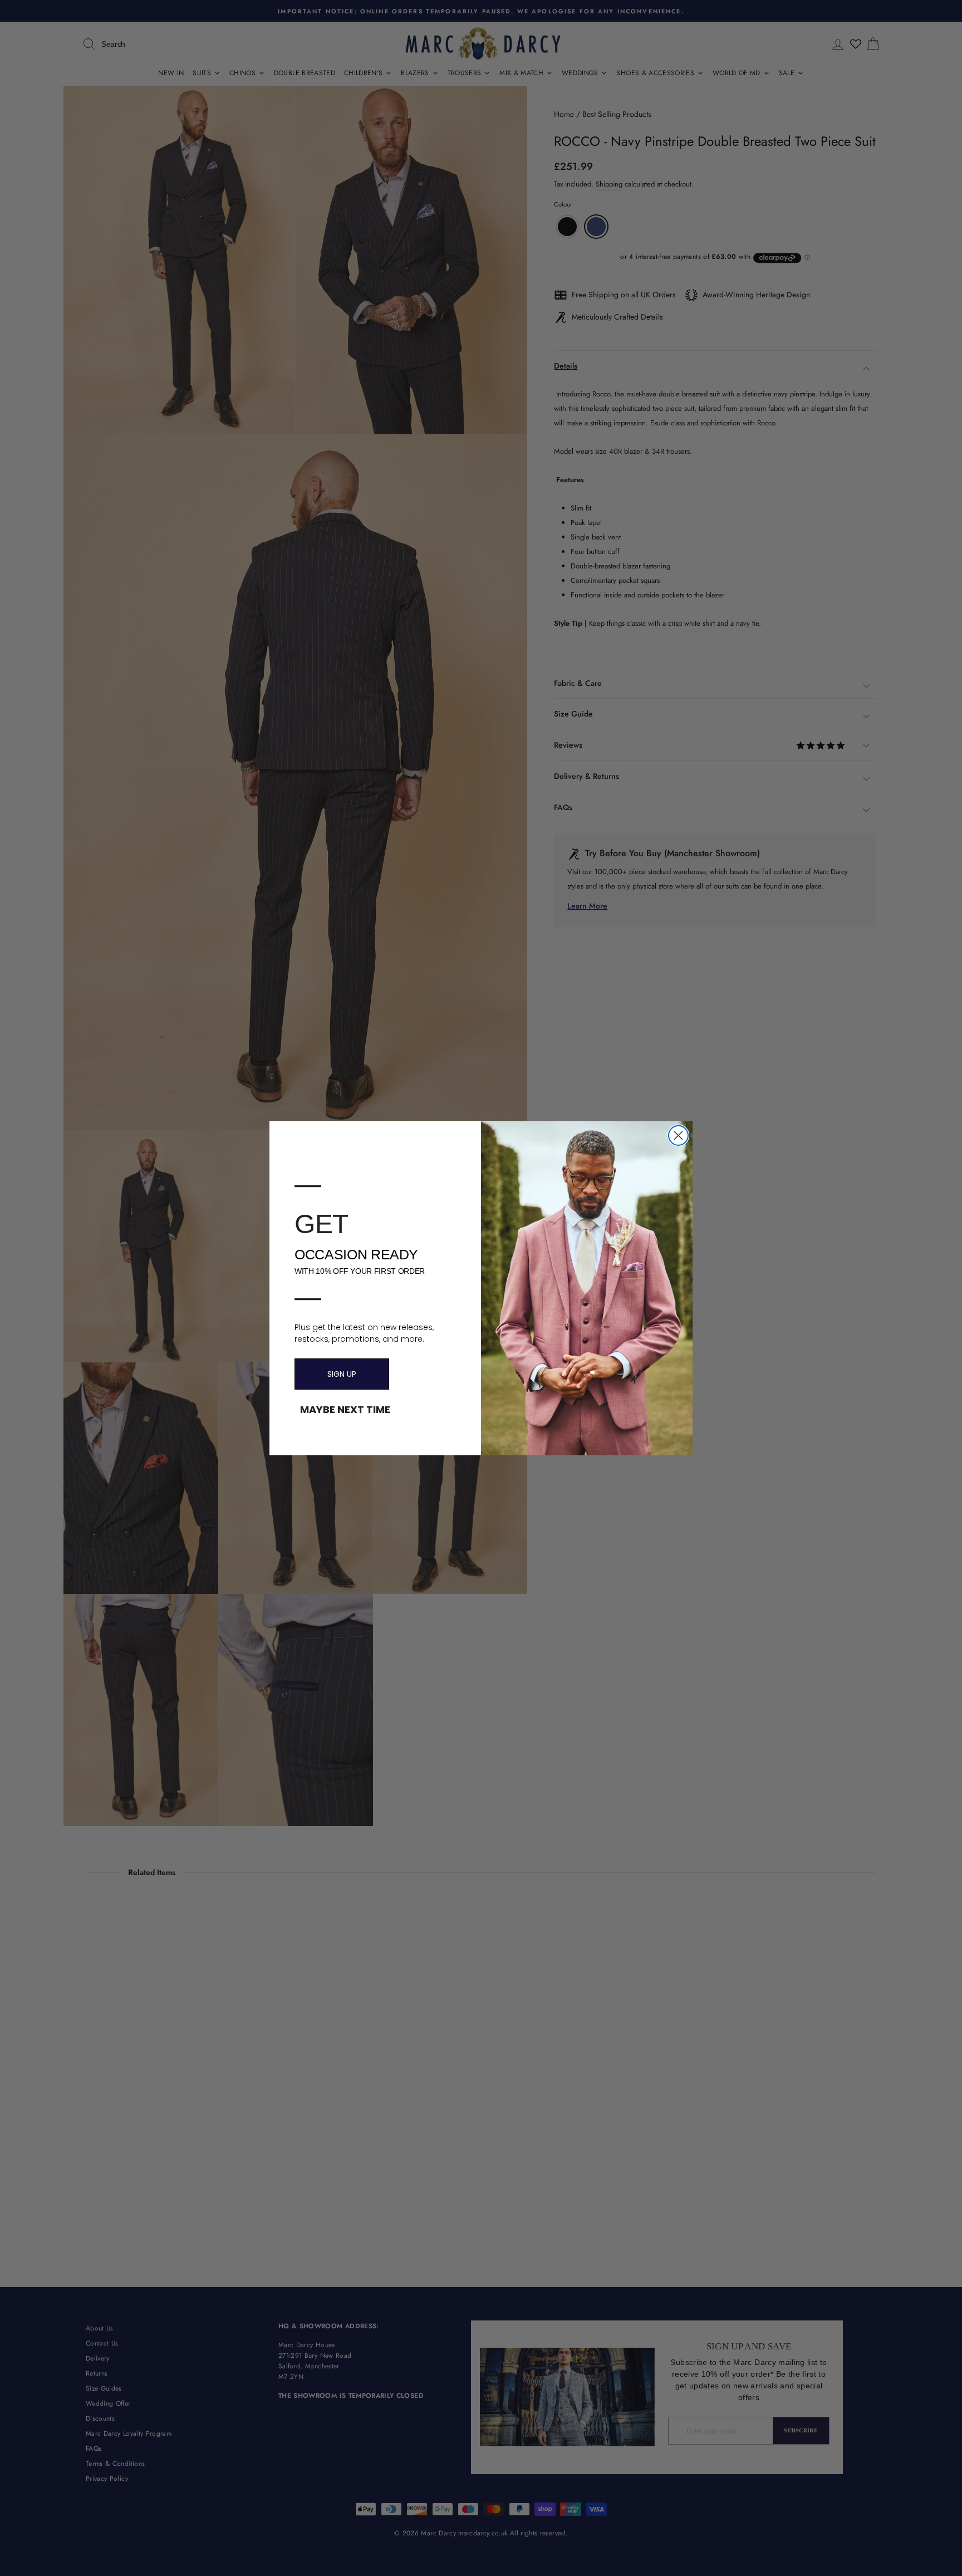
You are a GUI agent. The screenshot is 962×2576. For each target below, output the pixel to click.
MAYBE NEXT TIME (345, 1410)
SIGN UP (342, 1374)
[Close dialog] (678, 1135)
